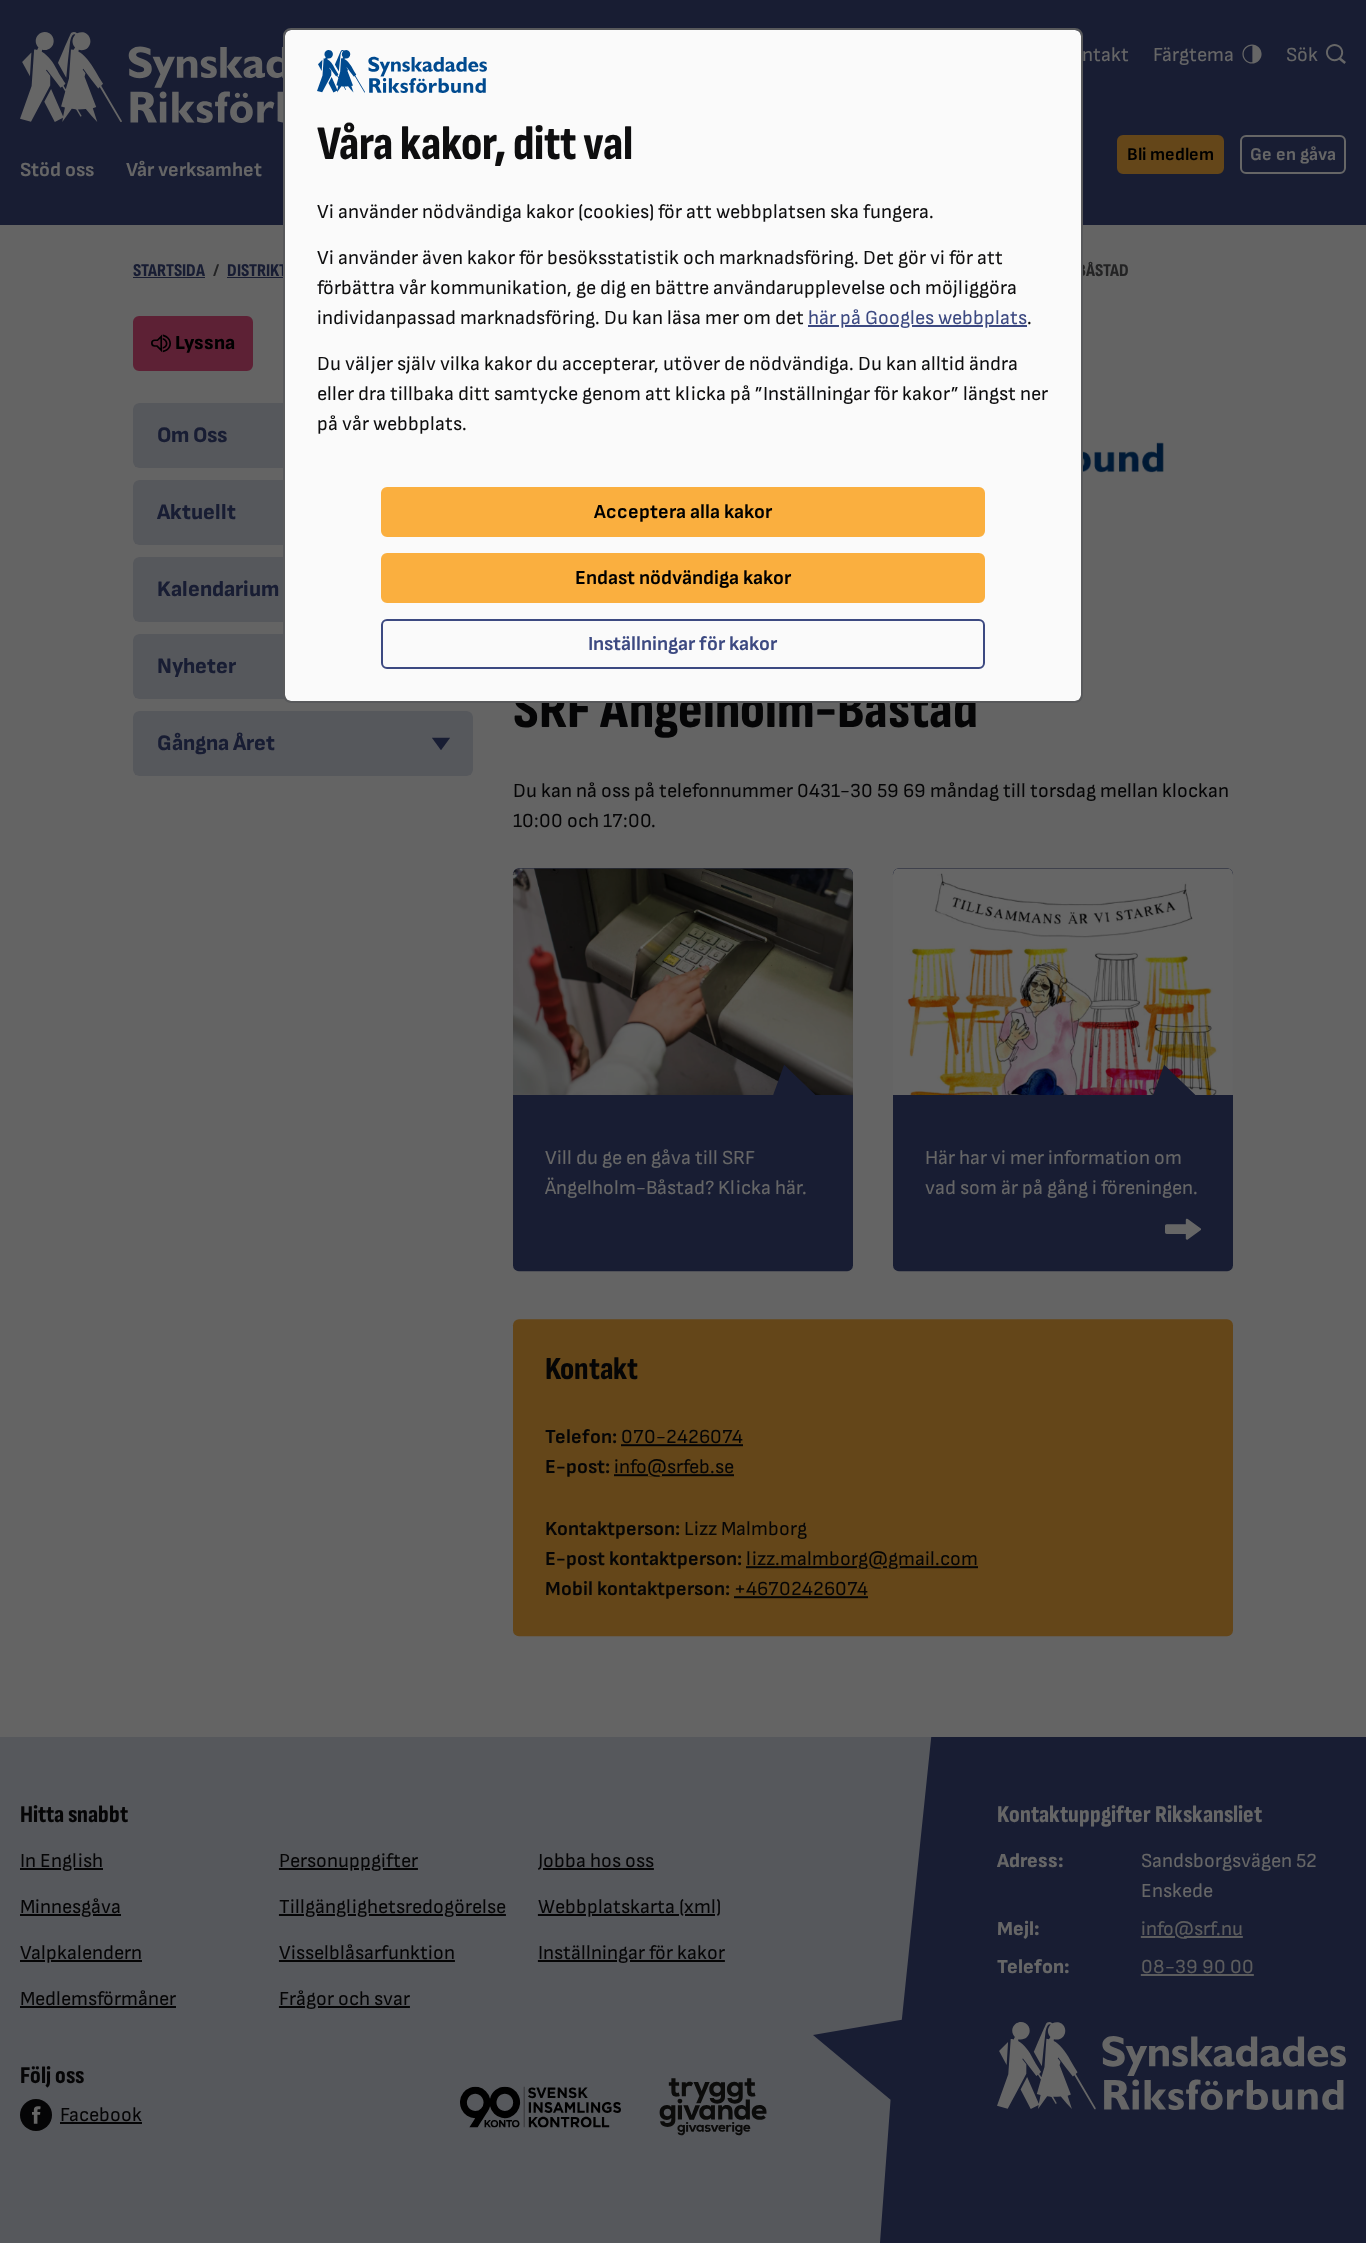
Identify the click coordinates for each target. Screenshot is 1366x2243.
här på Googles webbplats (917, 318)
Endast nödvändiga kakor (683, 578)
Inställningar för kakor (682, 644)
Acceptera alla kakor (683, 512)
